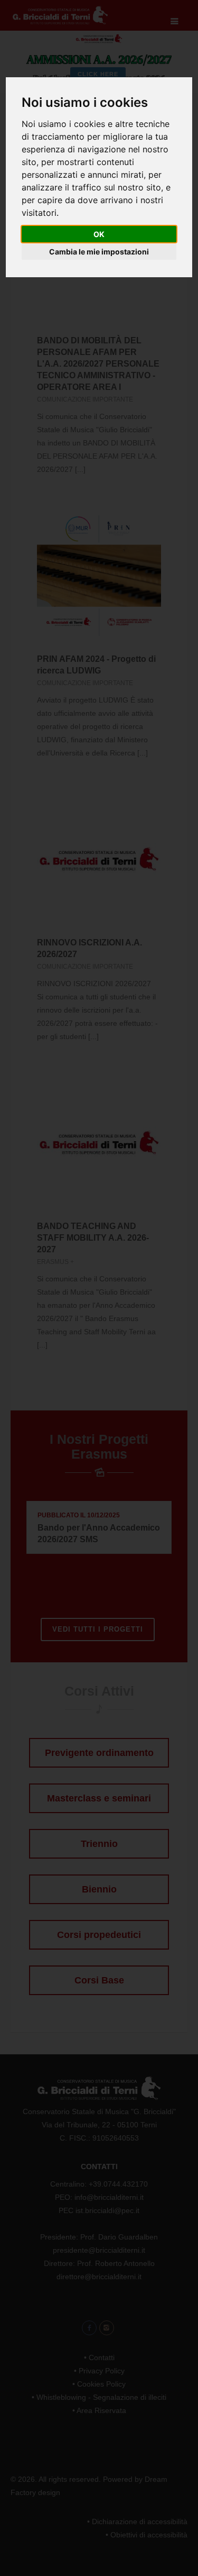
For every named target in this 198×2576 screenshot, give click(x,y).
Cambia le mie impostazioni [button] (99, 252)
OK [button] (99, 234)
